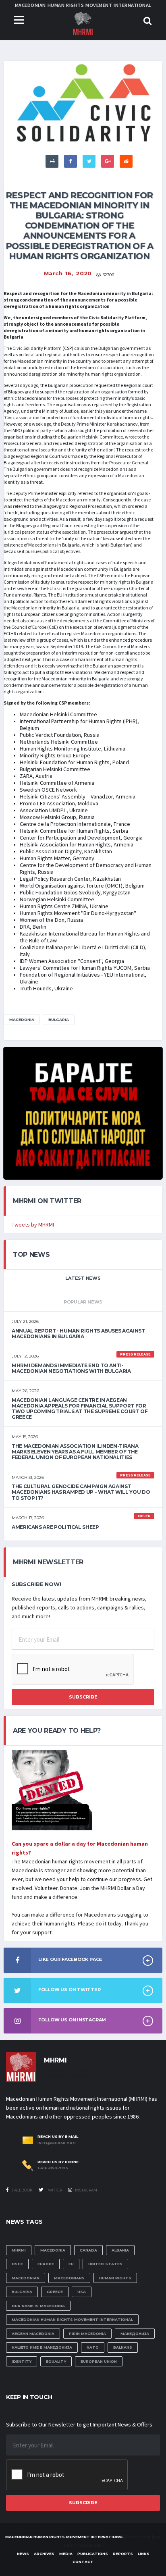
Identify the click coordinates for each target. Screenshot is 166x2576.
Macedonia (22, 1020)
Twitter (54, 2190)
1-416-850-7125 (53, 2168)
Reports (123, 2554)
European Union (99, 2361)
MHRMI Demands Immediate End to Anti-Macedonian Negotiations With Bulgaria (71, 1368)
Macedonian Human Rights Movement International (72, 2319)
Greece (55, 2292)
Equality (56, 2361)
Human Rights (115, 2278)
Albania (120, 2250)
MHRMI (19, 2250)
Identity (22, 2361)
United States (105, 2264)
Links (144, 2554)
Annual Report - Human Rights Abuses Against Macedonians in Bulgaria (78, 1334)
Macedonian (26, 2278)
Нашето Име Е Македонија (42, 2347)
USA (82, 2292)
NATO (93, 2347)
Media (66, 2554)
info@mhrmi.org (57, 2143)
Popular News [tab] (83, 1302)
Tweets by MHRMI (33, 1225)
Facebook (22, 2190)
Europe (46, 2264)
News (23, 2554)
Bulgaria (59, 1020)
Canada (88, 2250)
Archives (44, 2554)
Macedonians (69, 2278)
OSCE (17, 2264)
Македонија (135, 2334)
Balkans (123, 2347)
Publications (93, 2554)
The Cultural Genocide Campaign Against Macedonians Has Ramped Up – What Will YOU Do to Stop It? (81, 1492)
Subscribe (83, 1697)
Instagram (86, 2190)
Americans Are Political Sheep (55, 1527)
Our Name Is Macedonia (38, 2306)
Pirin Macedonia (87, 2334)
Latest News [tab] (83, 1278)
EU (71, 2264)
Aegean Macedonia (33, 2334)
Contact (83, 2562)
